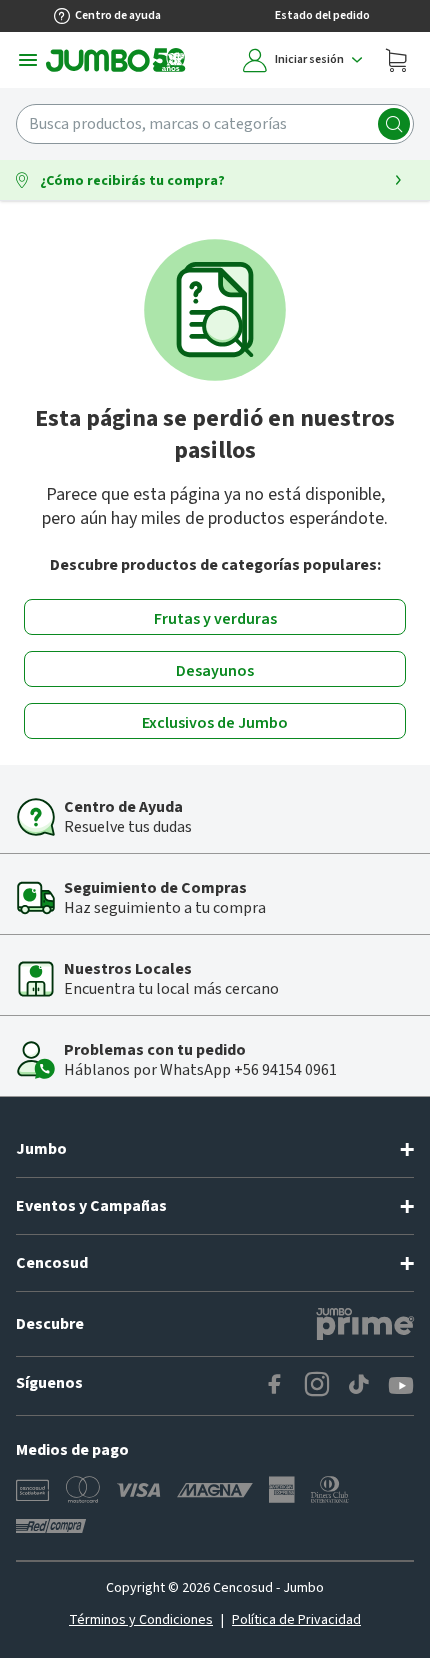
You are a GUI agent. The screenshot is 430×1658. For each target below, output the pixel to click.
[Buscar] (394, 124)
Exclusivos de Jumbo (215, 723)
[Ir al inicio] (116, 60)
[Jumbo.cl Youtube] (401, 1386)
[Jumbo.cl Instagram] (317, 1386)
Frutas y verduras (215, 619)
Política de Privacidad (296, 1620)
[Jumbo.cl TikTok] (359, 1386)
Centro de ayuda (118, 15)
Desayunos (215, 671)
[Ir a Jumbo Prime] (365, 1324)
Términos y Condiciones (141, 1620)
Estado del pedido (322, 15)
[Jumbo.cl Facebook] (275, 1386)
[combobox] (215, 124)
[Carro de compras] (396, 60)
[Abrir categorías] (28, 60)
